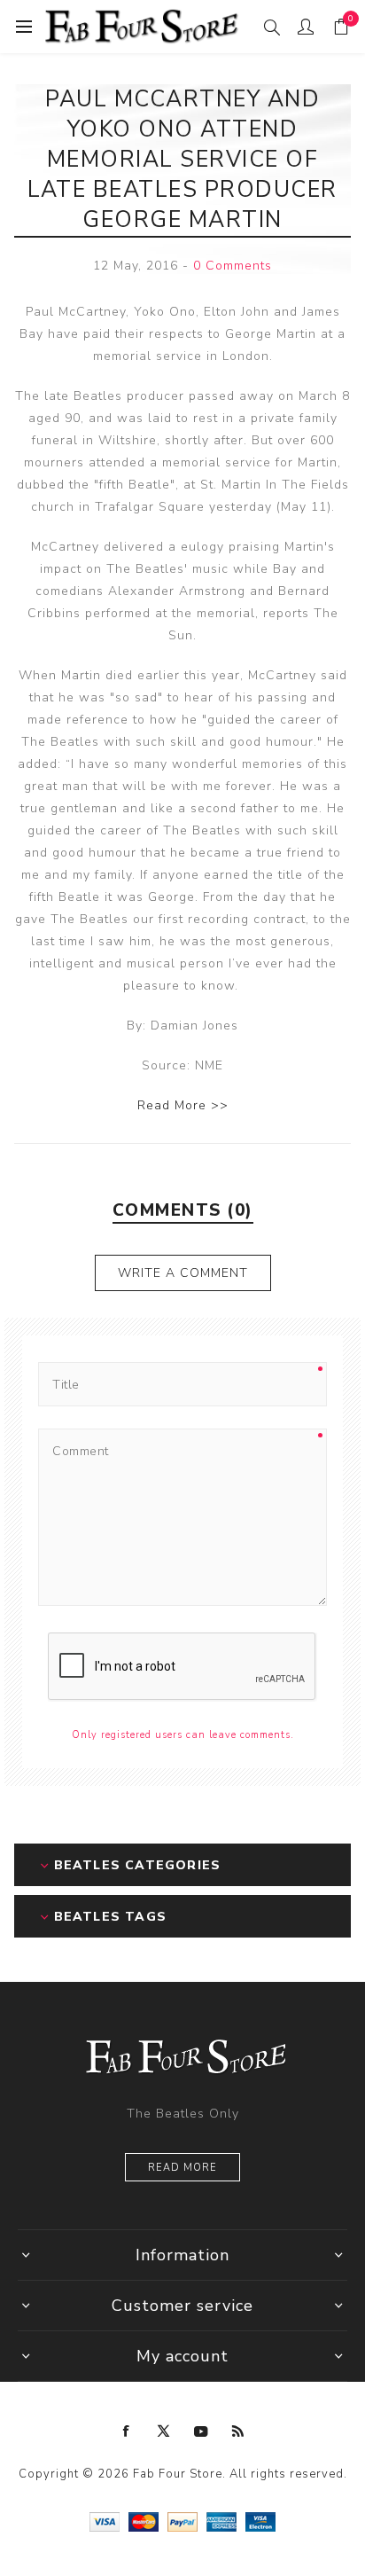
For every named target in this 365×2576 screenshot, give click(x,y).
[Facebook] (127, 2431)
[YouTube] (201, 2431)
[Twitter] (164, 2431)
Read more (182, 2168)
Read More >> (183, 1105)
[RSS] (238, 2431)
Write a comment (183, 1273)
